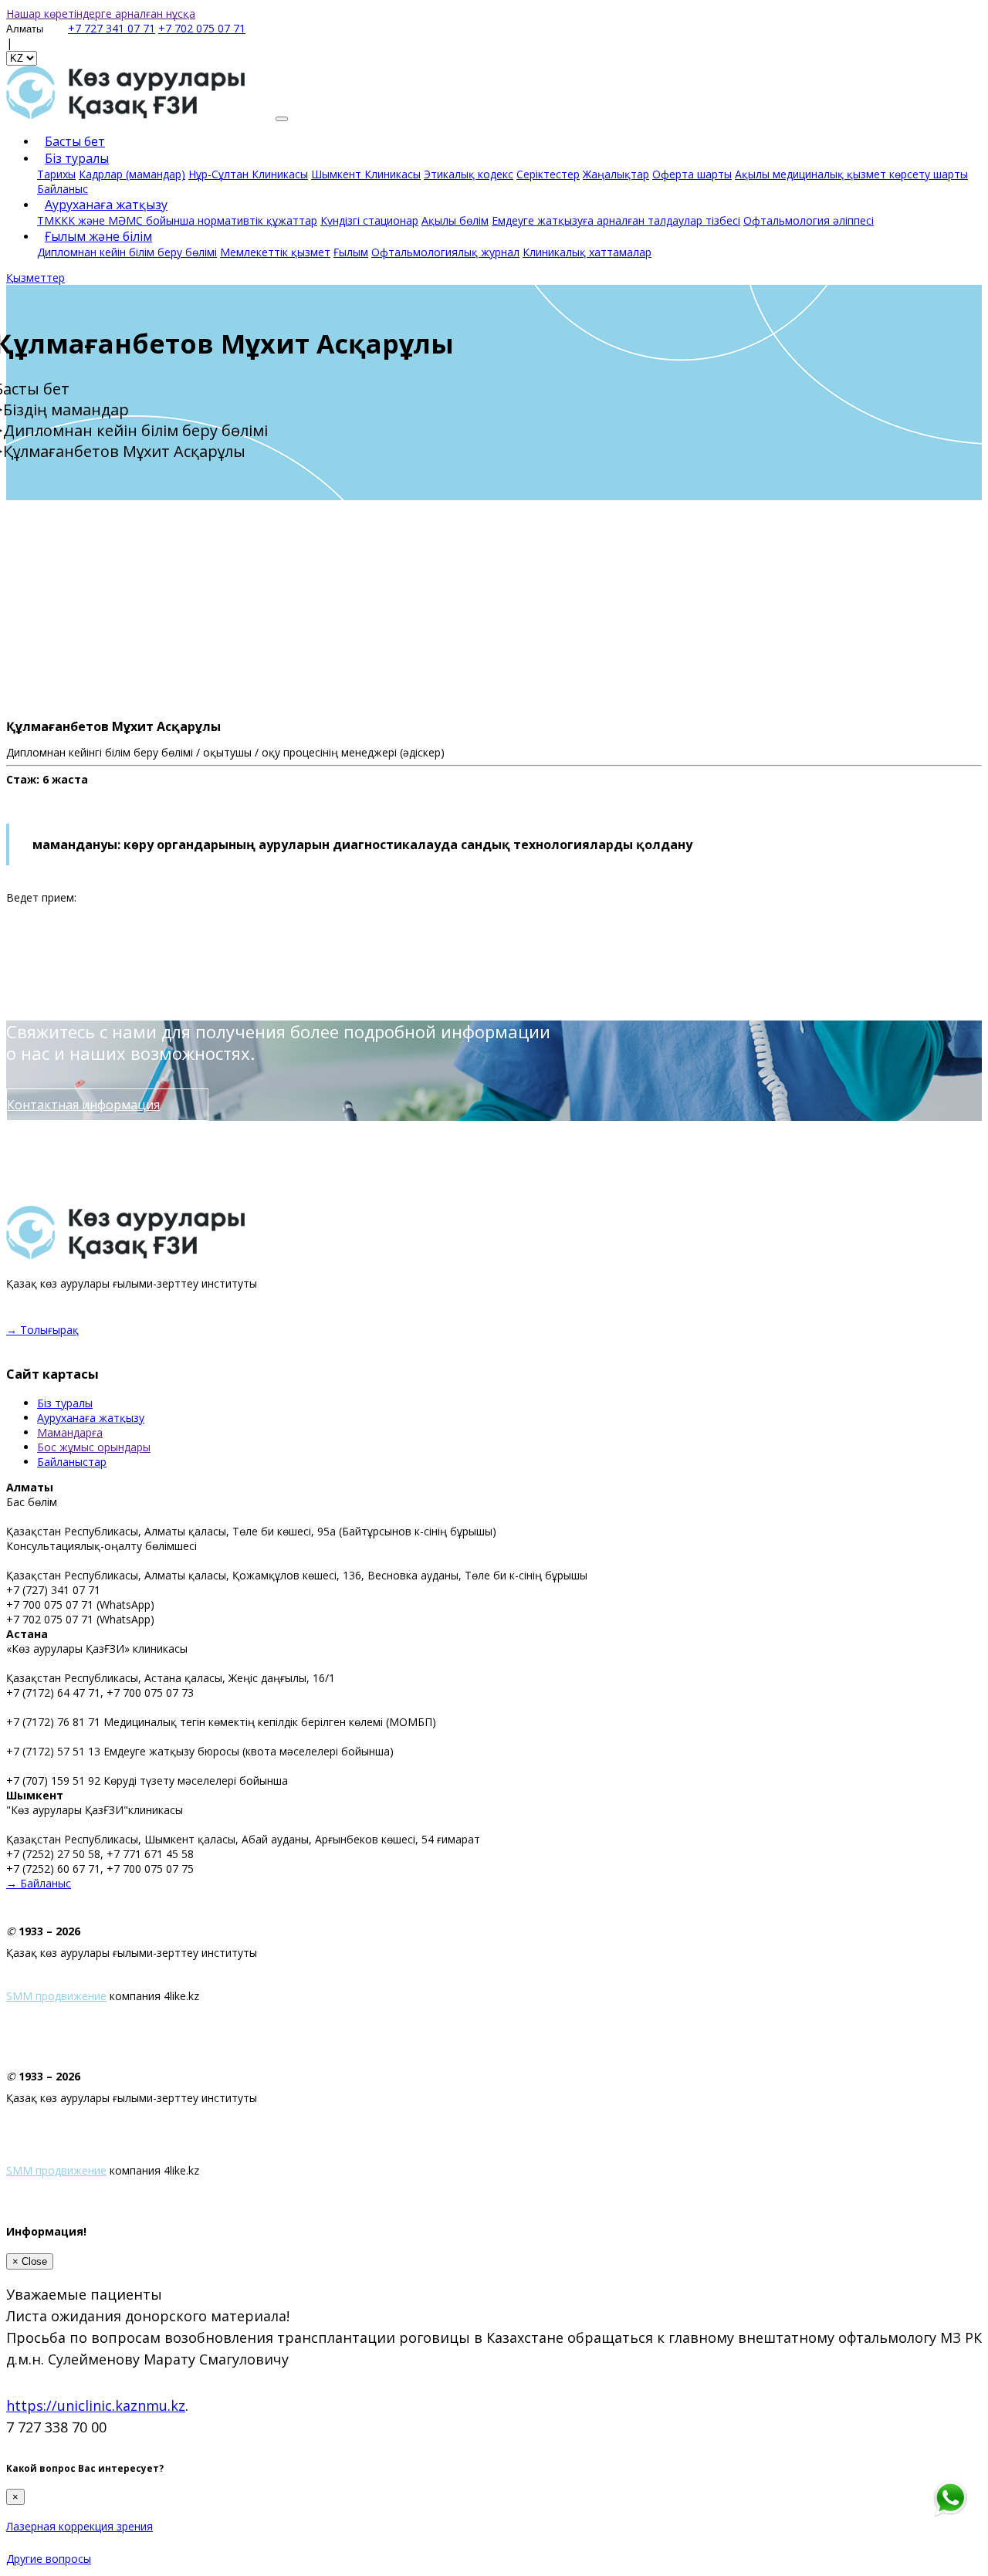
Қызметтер (36, 278)
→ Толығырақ (42, 1330)
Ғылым (351, 252)
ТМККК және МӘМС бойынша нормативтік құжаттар (177, 220)
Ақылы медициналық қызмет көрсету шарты (851, 174)
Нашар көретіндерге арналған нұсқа (101, 14)
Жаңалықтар (616, 174)
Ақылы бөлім (455, 220)
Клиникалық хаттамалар (587, 252)
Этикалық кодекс (469, 174)
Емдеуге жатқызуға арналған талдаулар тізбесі (616, 220)
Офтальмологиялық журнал (445, 252)
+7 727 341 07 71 (112, 28)
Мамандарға (70, 1432)
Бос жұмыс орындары (94, 1447)
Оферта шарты (692, 174)
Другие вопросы (49, 2559)
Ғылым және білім (98, 236)
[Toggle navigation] (282, 119)
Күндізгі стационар (369, 220)
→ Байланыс (39, 1883)
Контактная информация (83, 1105)
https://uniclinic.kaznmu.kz (96, 2405)
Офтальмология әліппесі (809, 220)
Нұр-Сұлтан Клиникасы (248, 174)
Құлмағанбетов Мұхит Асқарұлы (124, 451)
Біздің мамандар (66, 410)
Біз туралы (77, 158)
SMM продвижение (56, 1996)
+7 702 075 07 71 (202, 28)
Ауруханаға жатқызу (91, 1418)
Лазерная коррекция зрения (80, 2526)
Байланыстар (72, 1462)
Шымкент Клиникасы (366, 174)
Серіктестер (548, 174)
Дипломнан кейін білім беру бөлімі (127, 252)
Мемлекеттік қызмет (275, 252)
